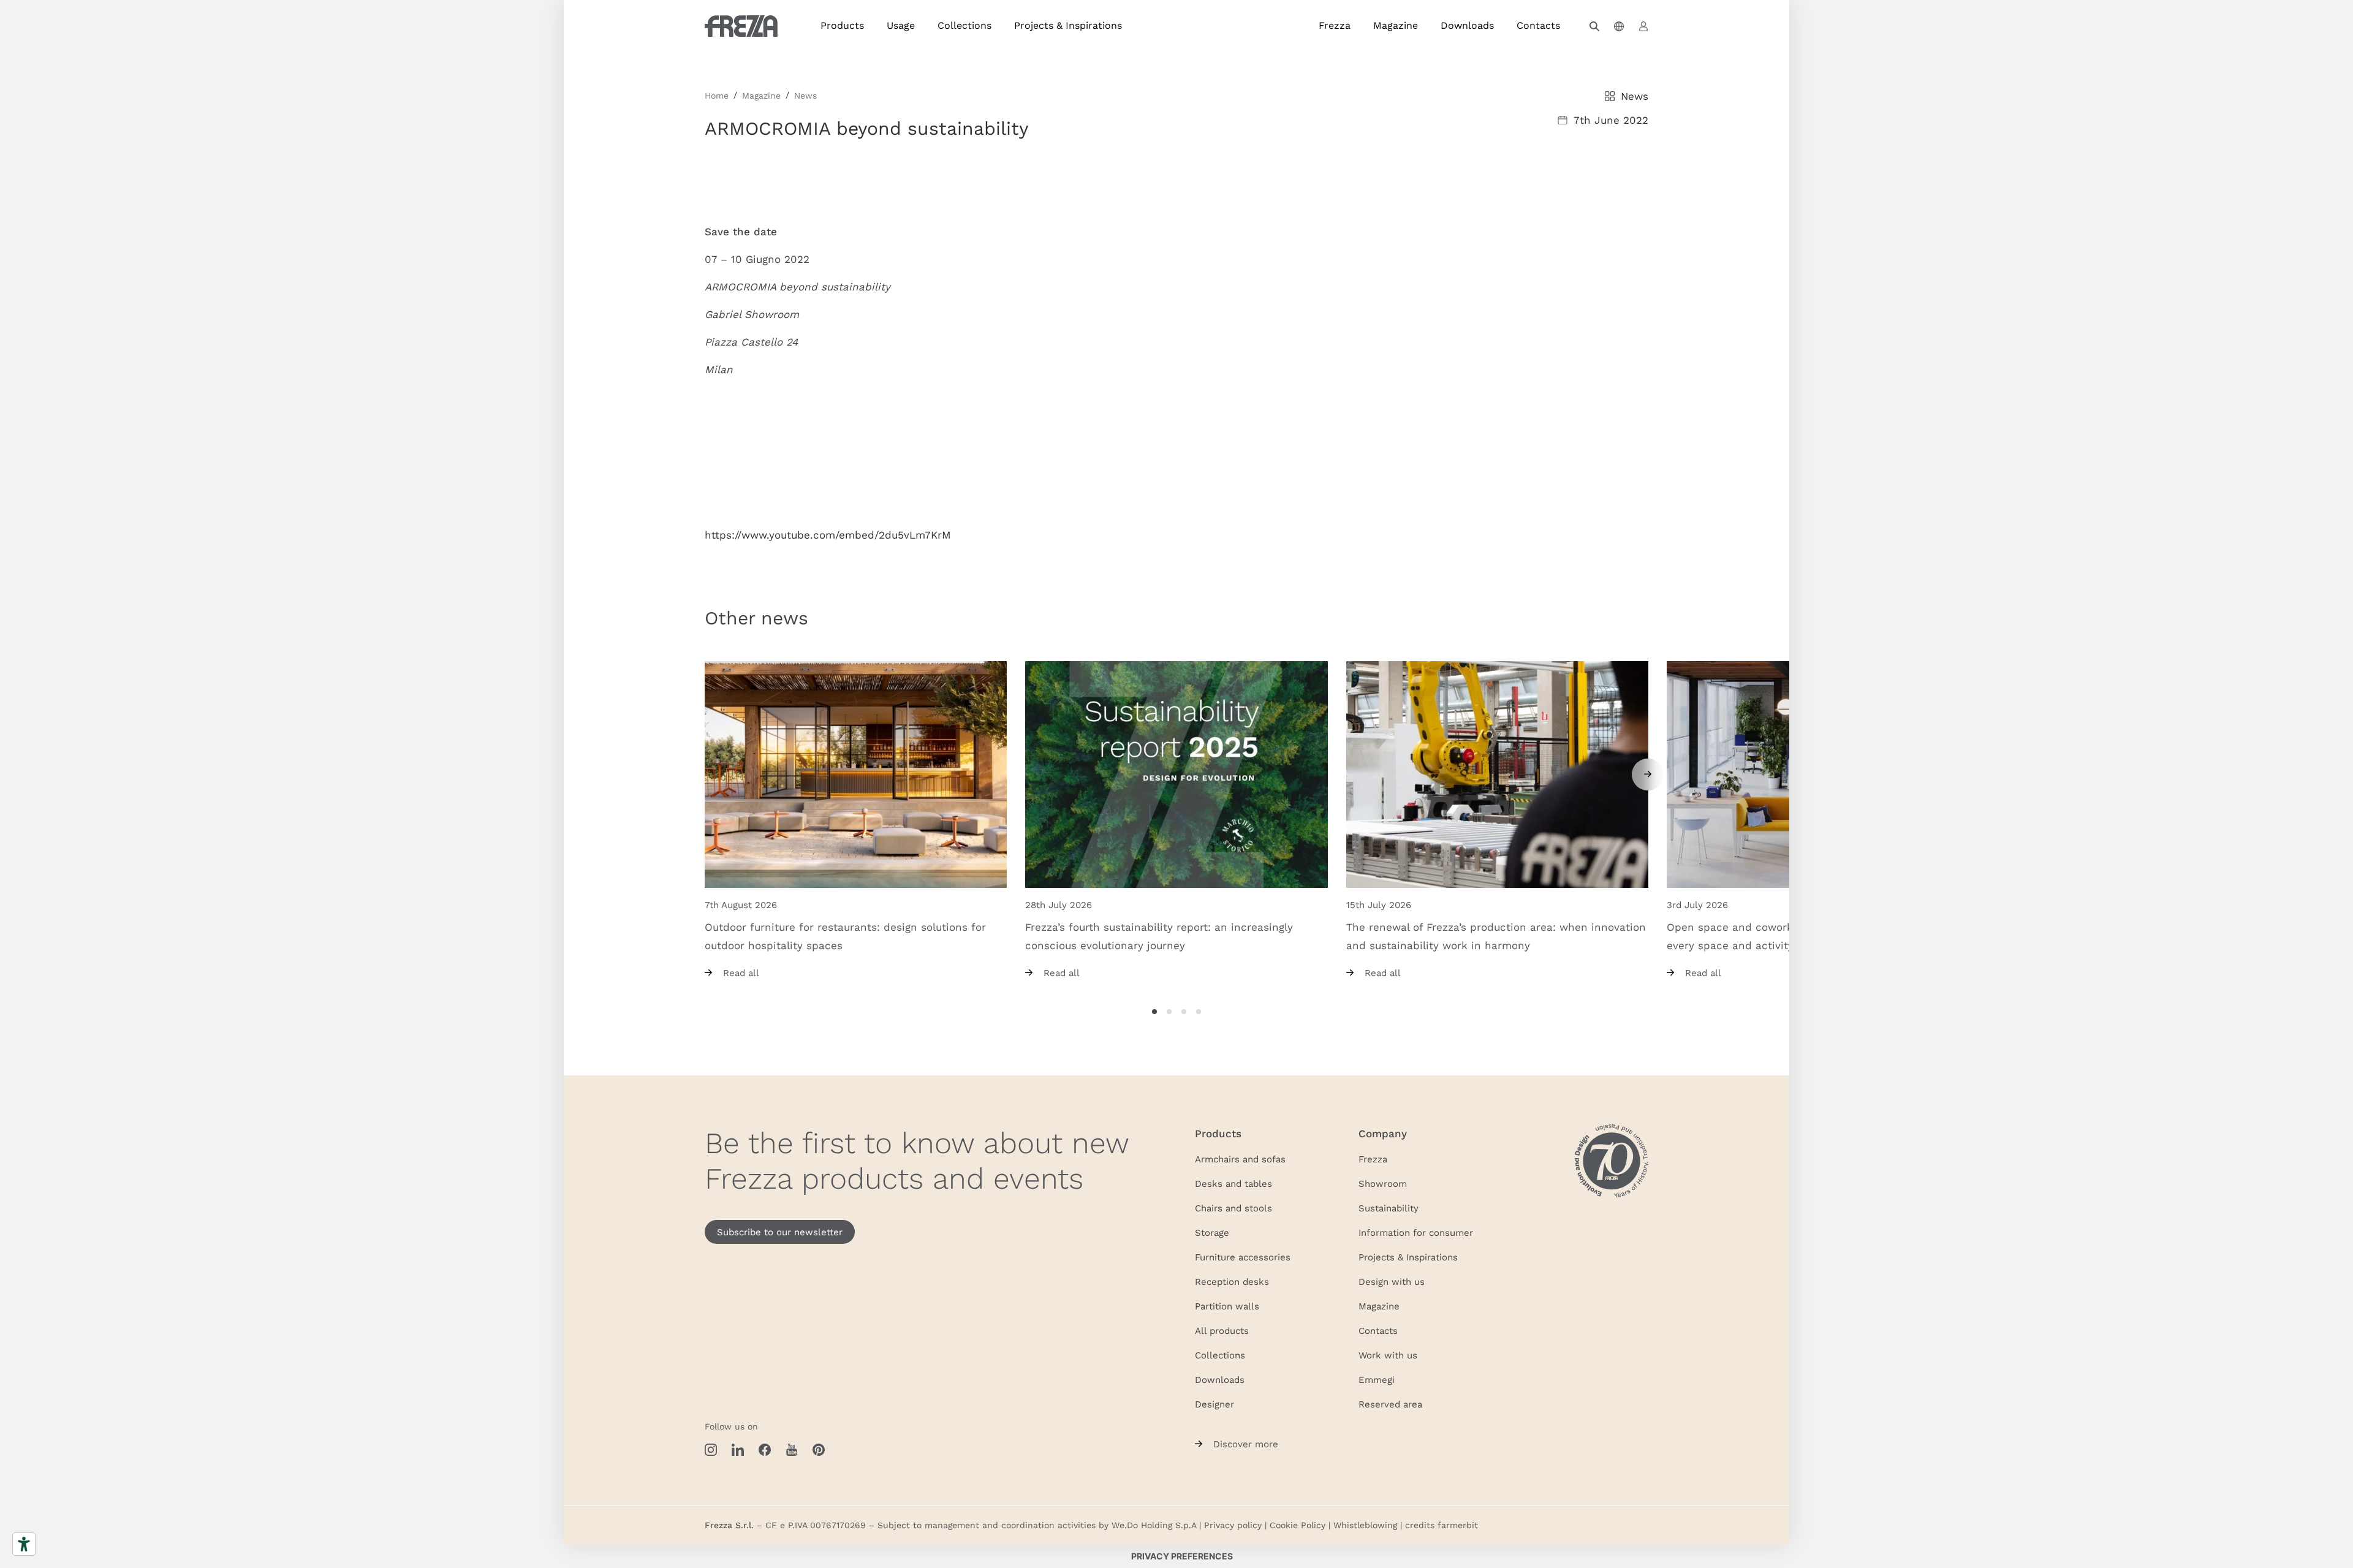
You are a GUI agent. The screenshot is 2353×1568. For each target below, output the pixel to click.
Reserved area (1390, 1404)
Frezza (1335, 25)
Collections (964, 25)
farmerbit (1458, 1525)
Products (842, 25)
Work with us (1388, 1355)
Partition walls (1227, 1306)
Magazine (1396, 25)
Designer (1214, 1404)
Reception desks (1232, 1281)
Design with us (1392, 1281)
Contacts (1538, 25)
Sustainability (1389, 1208)
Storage (1212, 1232)
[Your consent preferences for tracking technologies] (1182, 1556)
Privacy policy (1233, 1525)
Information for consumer (1416, 1232)
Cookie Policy (1298, 1525)
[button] (1594, 26)
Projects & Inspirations (1068, 25)
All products (1222, 1330)
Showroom (1383, 1183)
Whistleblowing (1365, 1525)
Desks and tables (1233, 1183)
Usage (901, 25)
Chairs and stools (1233, 1208)
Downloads (1467, 25)
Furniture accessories (1243, 1257)
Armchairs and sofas (1240, 1159)
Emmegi (1377, 1379)
